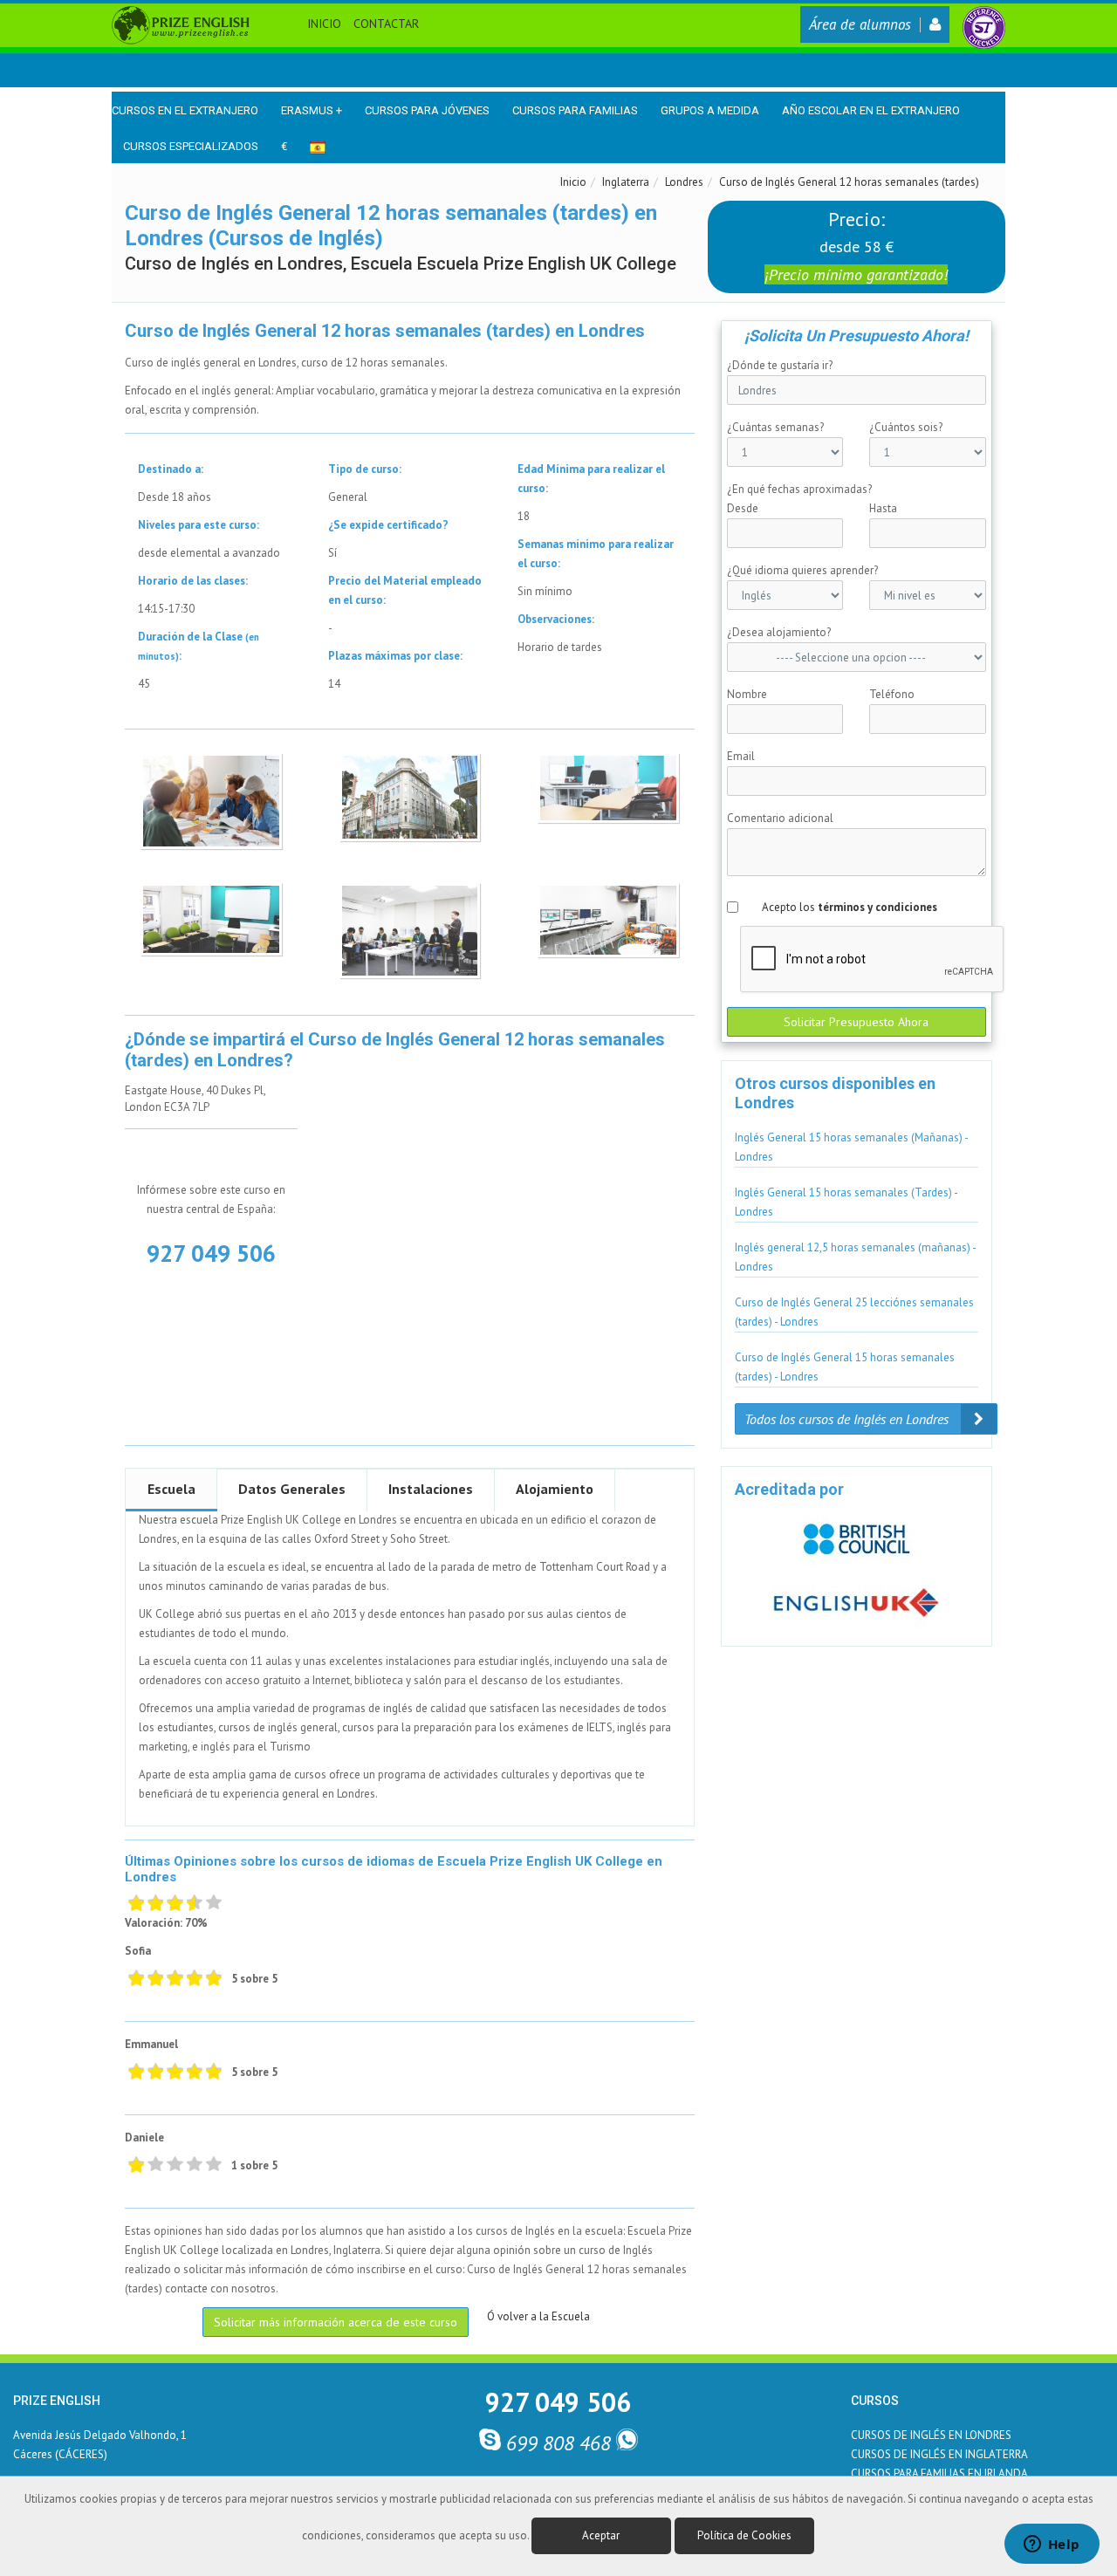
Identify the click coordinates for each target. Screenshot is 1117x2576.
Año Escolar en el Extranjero (871, 110)
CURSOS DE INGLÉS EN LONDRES (931, 2435)
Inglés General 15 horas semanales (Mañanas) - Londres (852, 1147)
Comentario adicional (780, 818)
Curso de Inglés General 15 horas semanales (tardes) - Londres (845, 1367)
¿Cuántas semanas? (775, 427)
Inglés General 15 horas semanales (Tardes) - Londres (846, 1202)
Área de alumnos (860, 24)
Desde (743, 508)
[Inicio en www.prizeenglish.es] (181, 24)
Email (741, 756)
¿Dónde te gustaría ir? (780, 365)
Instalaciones (431, 1489)
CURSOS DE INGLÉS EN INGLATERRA (939, 2454)
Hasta (883, 508)
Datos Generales (292, 1489)
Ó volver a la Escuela (538, 2316)
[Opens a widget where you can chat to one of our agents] (1052, 2545)
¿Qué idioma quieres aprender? (802, 570)
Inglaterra (626, 182)
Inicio (324, 24)
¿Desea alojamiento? (779, 632)
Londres (684, 182)
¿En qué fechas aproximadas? (799, 489)
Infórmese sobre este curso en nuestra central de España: (211, 1199)
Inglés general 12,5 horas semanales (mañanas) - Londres (856, 1257)
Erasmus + (312, 110)
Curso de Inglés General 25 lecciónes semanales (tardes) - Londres (854, 1312)
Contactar (386, 24)
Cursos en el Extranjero (185, 110)
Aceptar (601, 2535)
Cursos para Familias (575, 110)
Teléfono (892, 694)
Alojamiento (555, 1489)
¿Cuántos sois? (906, 427)
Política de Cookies (744, 2535)
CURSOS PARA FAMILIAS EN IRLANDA (939, 2473)
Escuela (171, 1489)
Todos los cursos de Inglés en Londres (848, 1419)
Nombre (747, 694)
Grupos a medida (710, 110)
